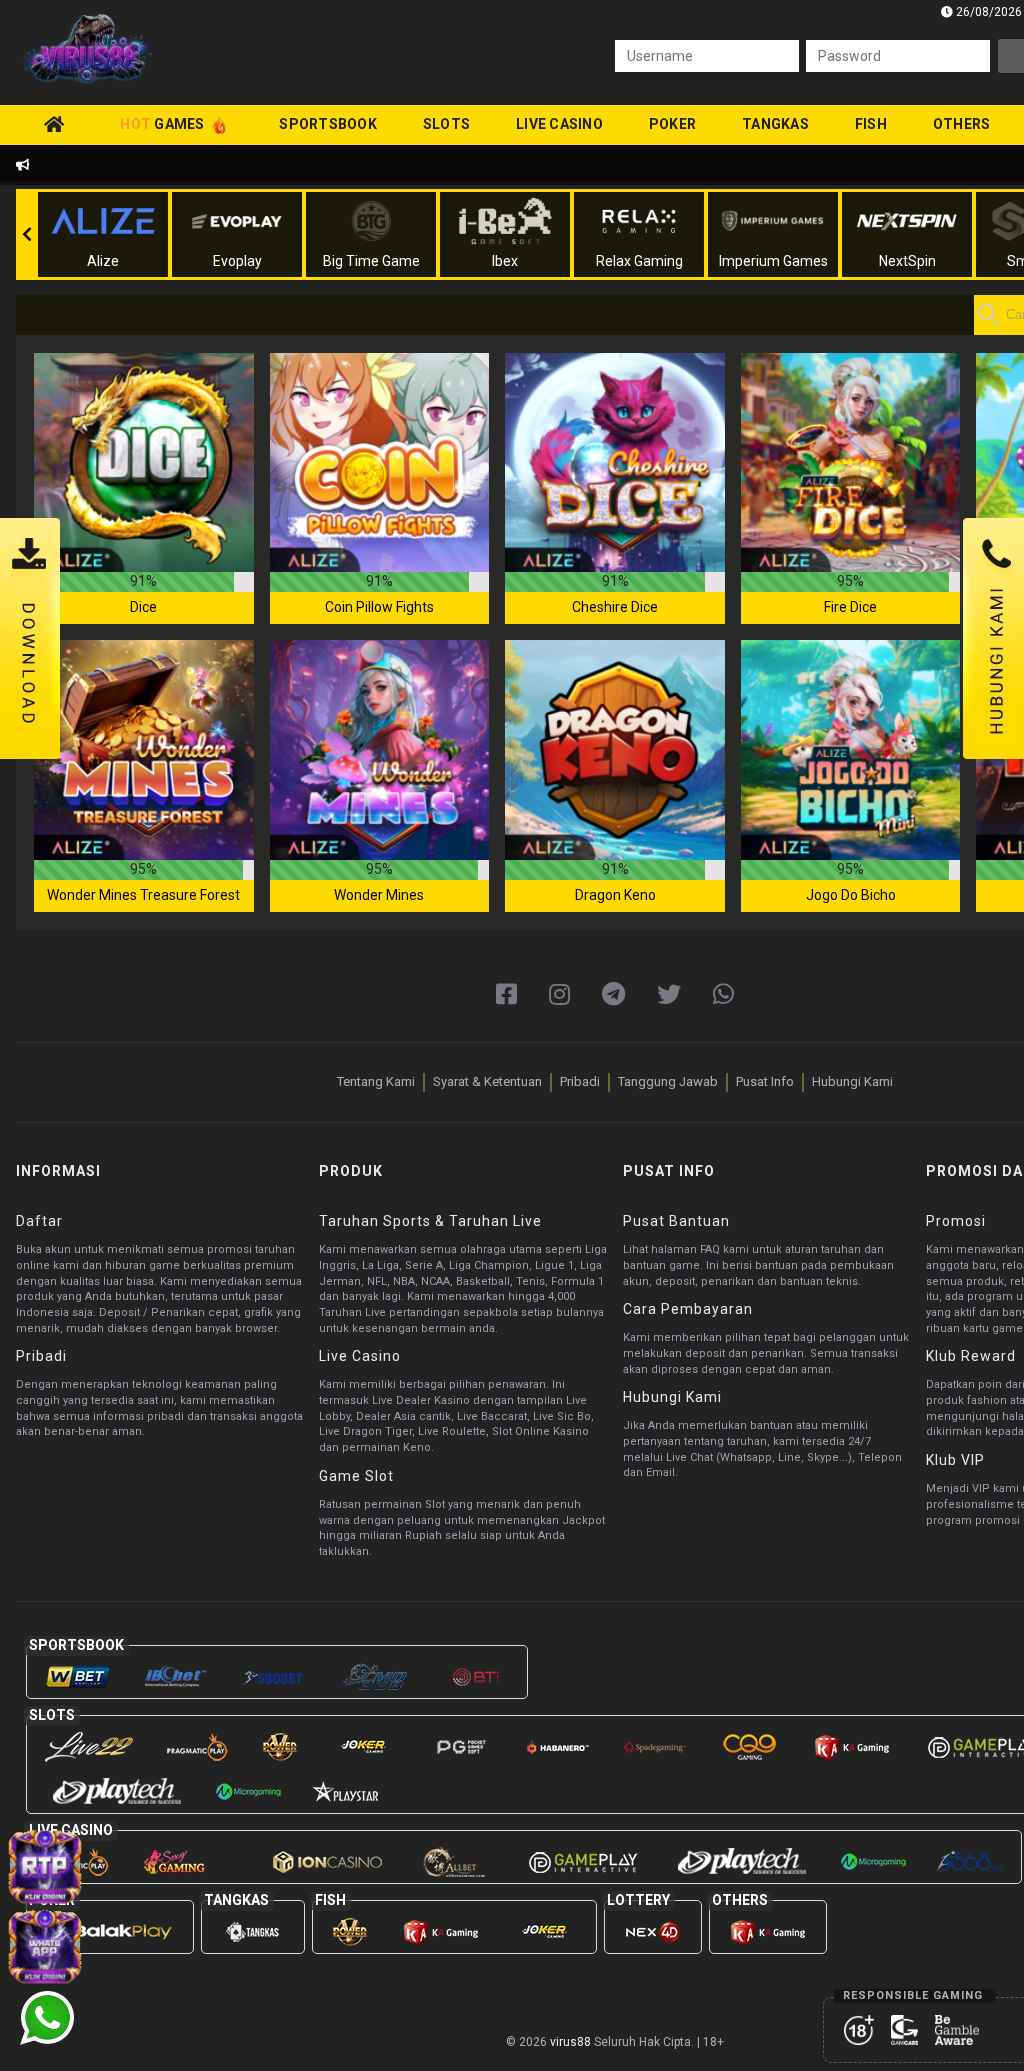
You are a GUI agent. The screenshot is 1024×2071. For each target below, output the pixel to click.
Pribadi (580, 1081)
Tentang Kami (376, 1081)
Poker (672, 124)
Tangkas (775, 124)
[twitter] (669, 995)
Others (962, 124)
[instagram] (559, 995)
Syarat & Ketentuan (487, 1081)
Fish (871, 124)
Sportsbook (328, 124)
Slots (446, 124)
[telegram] (613, 995)
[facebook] (506, 995)
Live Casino (559, 124)
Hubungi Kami (852, 1081)
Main (144, 462)
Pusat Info (765, 1081)
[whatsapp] (723, 995)
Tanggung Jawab (668, 1081)
